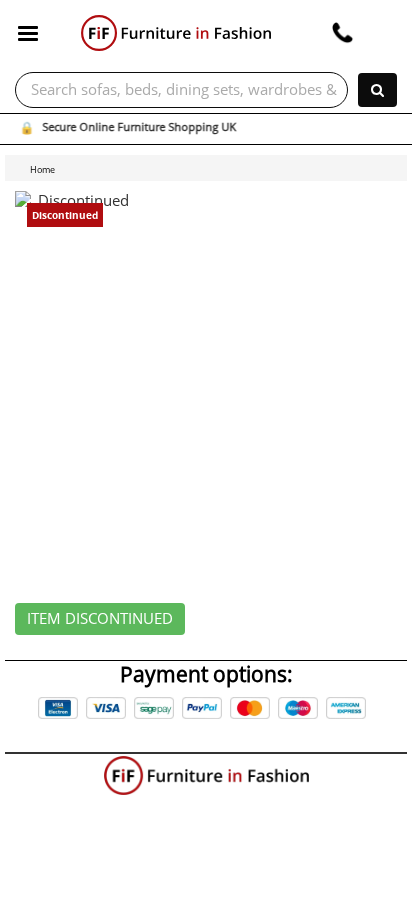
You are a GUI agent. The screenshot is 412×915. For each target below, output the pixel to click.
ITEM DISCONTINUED (100, 619)
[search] (377, 90)
